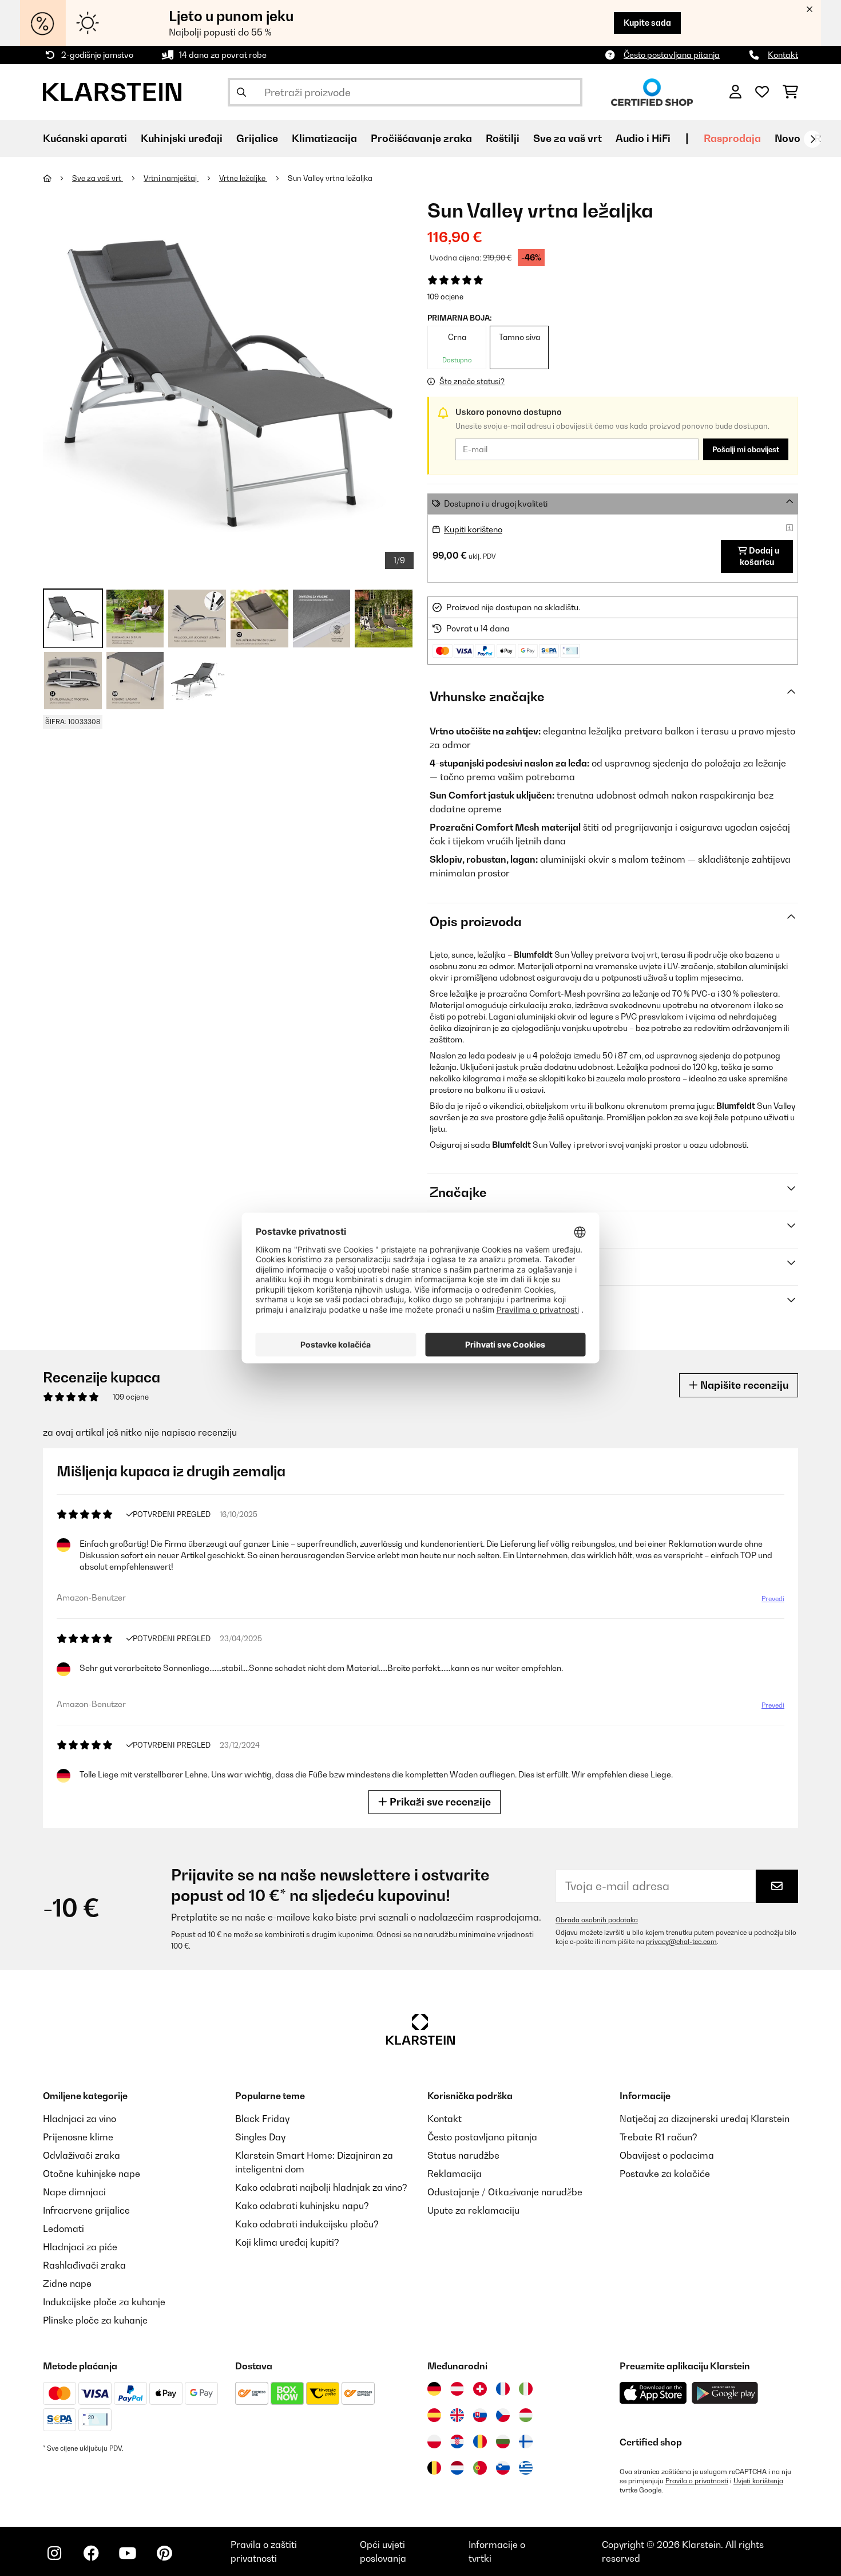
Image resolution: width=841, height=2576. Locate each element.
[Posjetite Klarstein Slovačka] (480, 2415)
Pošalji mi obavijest (746, 449)
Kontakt (783, 55)
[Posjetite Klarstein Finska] (526, 2441)
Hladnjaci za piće (80, 2247)
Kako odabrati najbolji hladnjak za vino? (321, 2187)
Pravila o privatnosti (697, 2481)
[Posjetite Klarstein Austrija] (457, 2389)
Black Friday (262, 2119)
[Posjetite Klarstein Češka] (503, 2415)
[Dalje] (812, 139)
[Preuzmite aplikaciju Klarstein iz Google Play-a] (725, 2393)
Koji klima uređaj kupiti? (287, 2242)
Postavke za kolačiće (665, 2174)
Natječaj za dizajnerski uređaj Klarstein (705, 2119)
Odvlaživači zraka (82, 2155)
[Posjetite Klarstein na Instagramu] (54, 2553)
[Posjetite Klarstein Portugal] (480, 2468)
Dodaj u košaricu (759, 556)
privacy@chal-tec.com (681, 1942)
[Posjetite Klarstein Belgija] (434, 2468)
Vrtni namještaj (171, 178)
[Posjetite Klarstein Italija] (526, 2389)
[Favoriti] (762, 92)
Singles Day (260, 2137)
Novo (788, 138)
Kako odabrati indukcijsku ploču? (307, 2224)
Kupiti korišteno (473, 529)
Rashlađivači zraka (84, 2265)
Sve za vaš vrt (98, 178)
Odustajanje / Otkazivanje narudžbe (505, 2192)
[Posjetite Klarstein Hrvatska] (457, 2441)
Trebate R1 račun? (658, 2137)
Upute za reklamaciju (473, 2210)
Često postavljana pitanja (672, 55)
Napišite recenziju (743, 1385)
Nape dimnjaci (74, 2192)
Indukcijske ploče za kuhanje (104, 2302)
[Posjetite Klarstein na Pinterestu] (164, 2553)
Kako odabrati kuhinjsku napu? (302, 2206)
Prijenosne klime (78, 2137)
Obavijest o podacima (667, 2155)
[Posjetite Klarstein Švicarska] (480, 2389)
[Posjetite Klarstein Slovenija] (503, 2468)
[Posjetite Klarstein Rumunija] (480, 2441)
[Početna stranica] (57, 178)
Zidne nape (67, 2283)
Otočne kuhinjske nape (92, 2174)
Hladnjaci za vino (80, 2119)
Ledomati (64, 2229)
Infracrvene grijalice (86, 2210)
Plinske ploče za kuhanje (95, 2320)
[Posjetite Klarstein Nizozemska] (457, 2468)
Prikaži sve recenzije (439, 1802)
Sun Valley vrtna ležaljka (330, 178)
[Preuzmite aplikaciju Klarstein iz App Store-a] (653, 2393)
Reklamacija (455, 2174)
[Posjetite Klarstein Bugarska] (503, 2441)
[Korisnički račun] (735, 92)
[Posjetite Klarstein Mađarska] (526, 2415)
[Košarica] (790, 92)
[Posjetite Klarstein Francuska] (503, 2389)
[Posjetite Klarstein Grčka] (526, 2468)
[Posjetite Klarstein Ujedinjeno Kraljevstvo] (457, 2415)
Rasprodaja (732, 138)
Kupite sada (647, 23)
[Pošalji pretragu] (241, 92)
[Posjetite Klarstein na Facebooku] (91, 2553)
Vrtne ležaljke (243, 178)
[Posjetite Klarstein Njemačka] (434, 2389)
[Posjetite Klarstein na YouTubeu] (128, 2553)
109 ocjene (445, 297)
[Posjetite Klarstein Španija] (434, 2415)
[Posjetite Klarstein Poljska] (434, 2441)
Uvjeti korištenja (758, 2481)
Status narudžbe (463, 2155)
